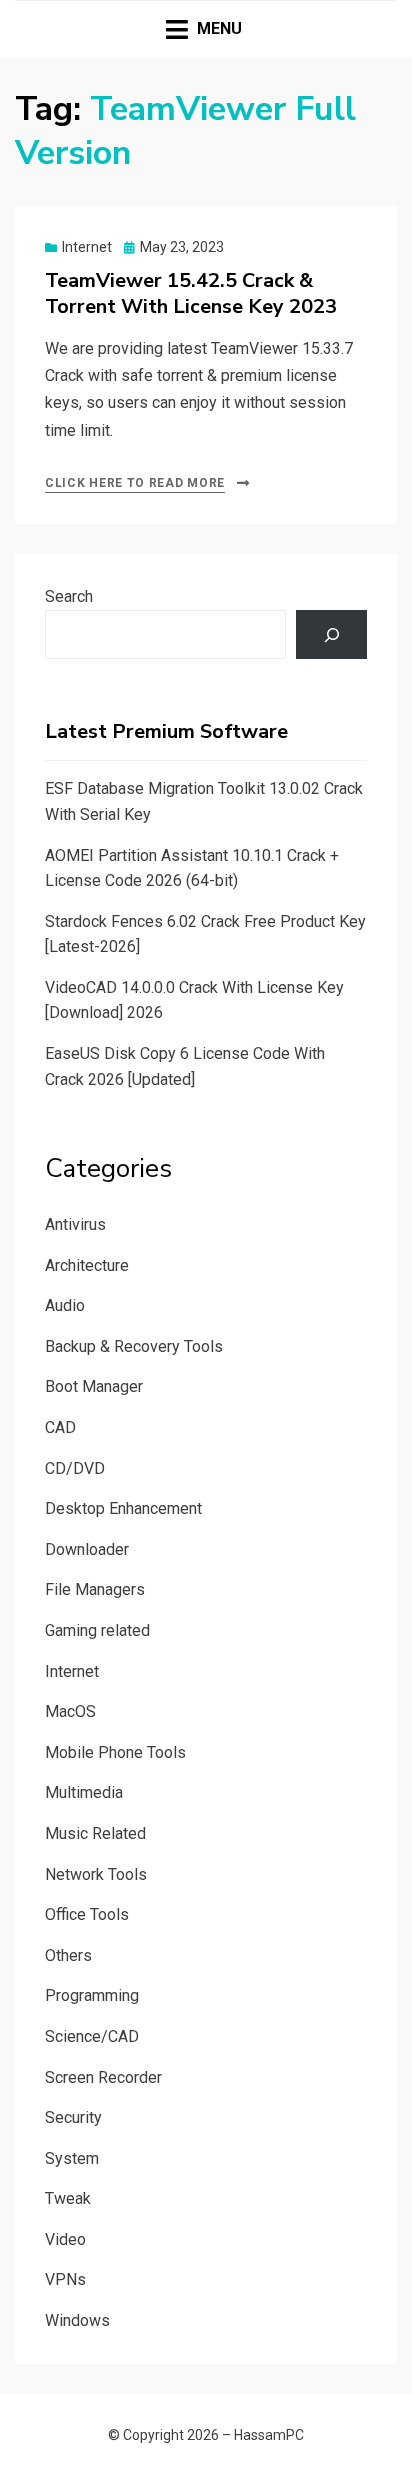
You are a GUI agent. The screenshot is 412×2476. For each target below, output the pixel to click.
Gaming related (97, 1630)
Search (69, 596)
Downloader (87, 1549)
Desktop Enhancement (123, 1508)
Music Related (95, 1833)
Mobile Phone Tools (115, 1752)
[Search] (331, 634)
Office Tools (87, 1914)
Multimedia (84, 1792)
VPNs (65, 2279)
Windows (77, 2320)
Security (73, 2117)
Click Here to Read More (135, 483)
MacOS (70, 1711)
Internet (87, 247)
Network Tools (96, 1874)
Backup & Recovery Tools (134, 1346)
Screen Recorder (103, 2077)
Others (68, 1955)
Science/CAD (92, 2036)
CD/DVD (75, 1468)
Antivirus (75, 1224)
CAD (60, 1427)
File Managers (95, 1589)
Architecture (87, 1265)
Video (65, 2239)
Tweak (68, 2198)
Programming (92, 1995)
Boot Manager (94, 1386)
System (72, 2158)
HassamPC (269, 2435)
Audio (65, 1305)
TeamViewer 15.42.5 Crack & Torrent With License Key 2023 (191, 293)
